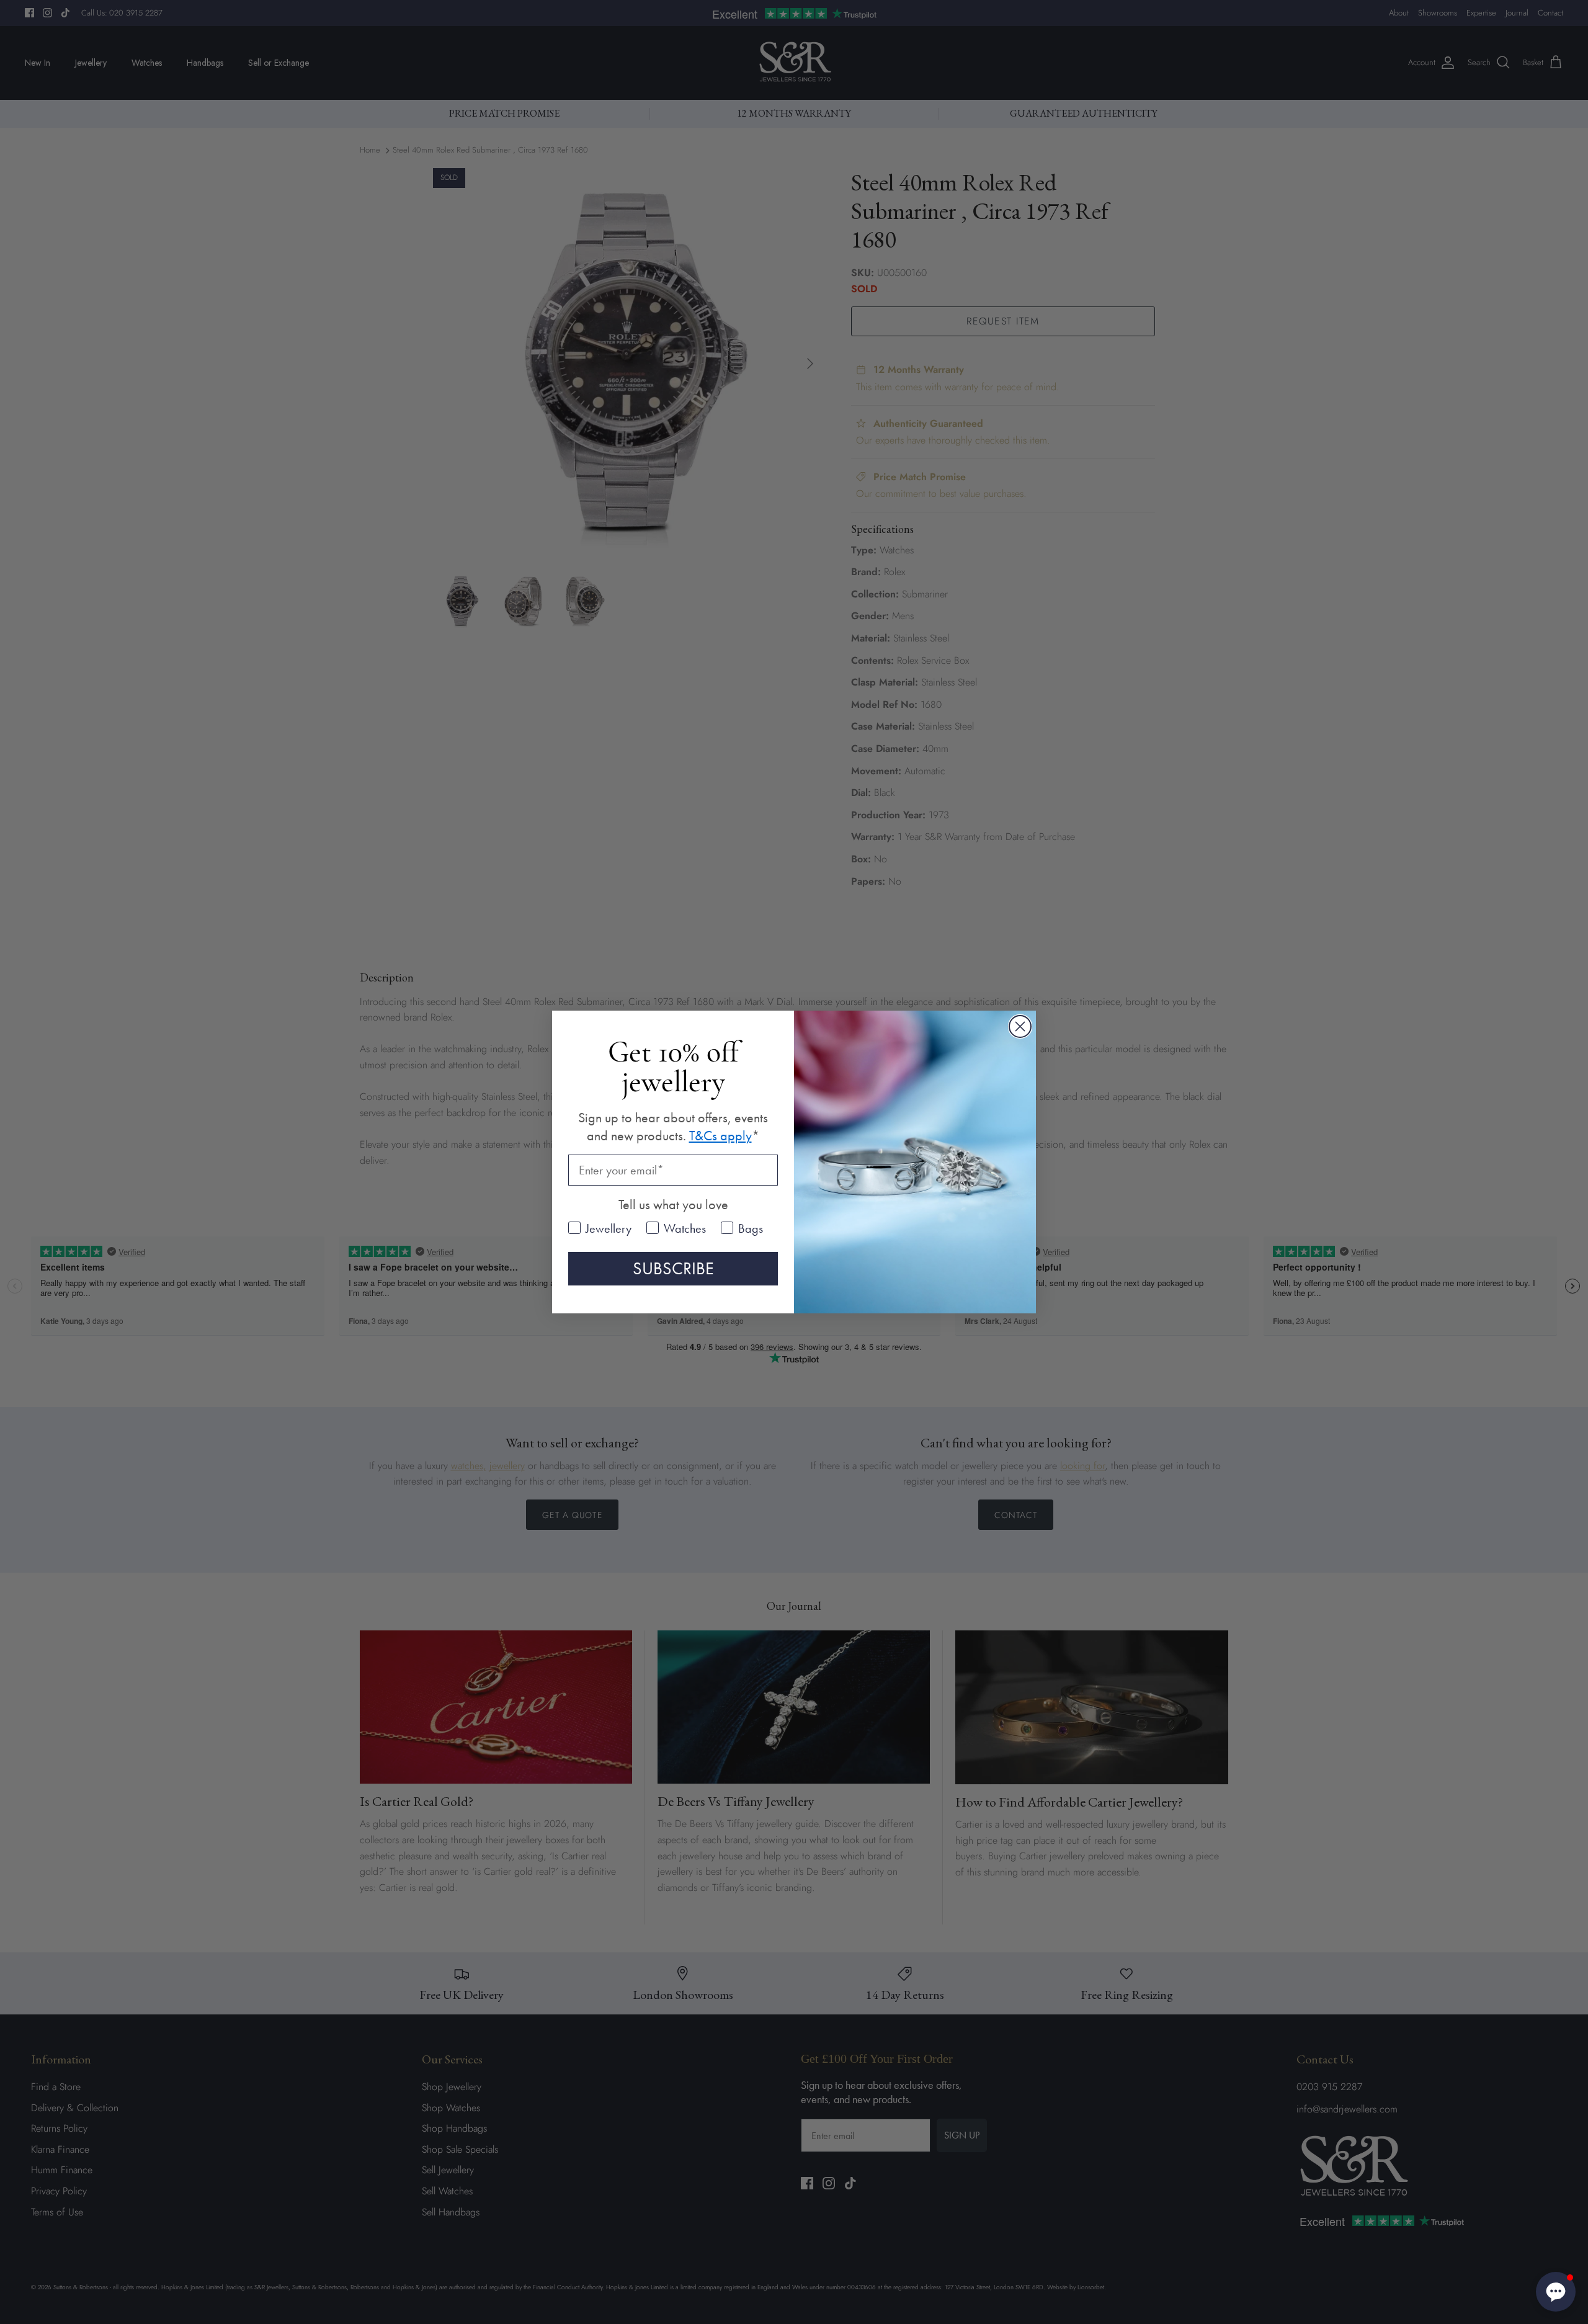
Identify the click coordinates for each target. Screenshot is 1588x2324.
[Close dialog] (1020, 1026)
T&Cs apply (720, 1136)
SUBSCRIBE (673, 1268)
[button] (1556, 2292)
